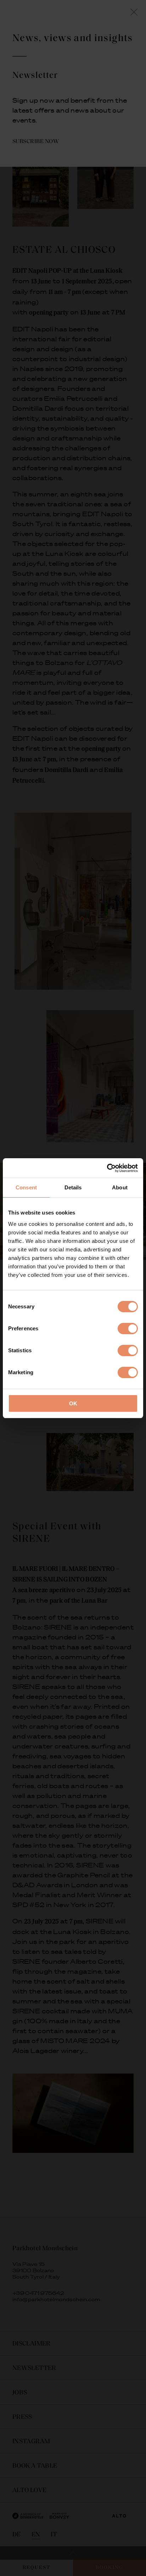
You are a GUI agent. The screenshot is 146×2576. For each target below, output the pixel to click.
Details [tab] (73, 1187)
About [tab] (120, 1187)
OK (73, 1403)
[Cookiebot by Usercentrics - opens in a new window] (107, 1168)
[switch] (128, 1329)
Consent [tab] (26, 1187)
